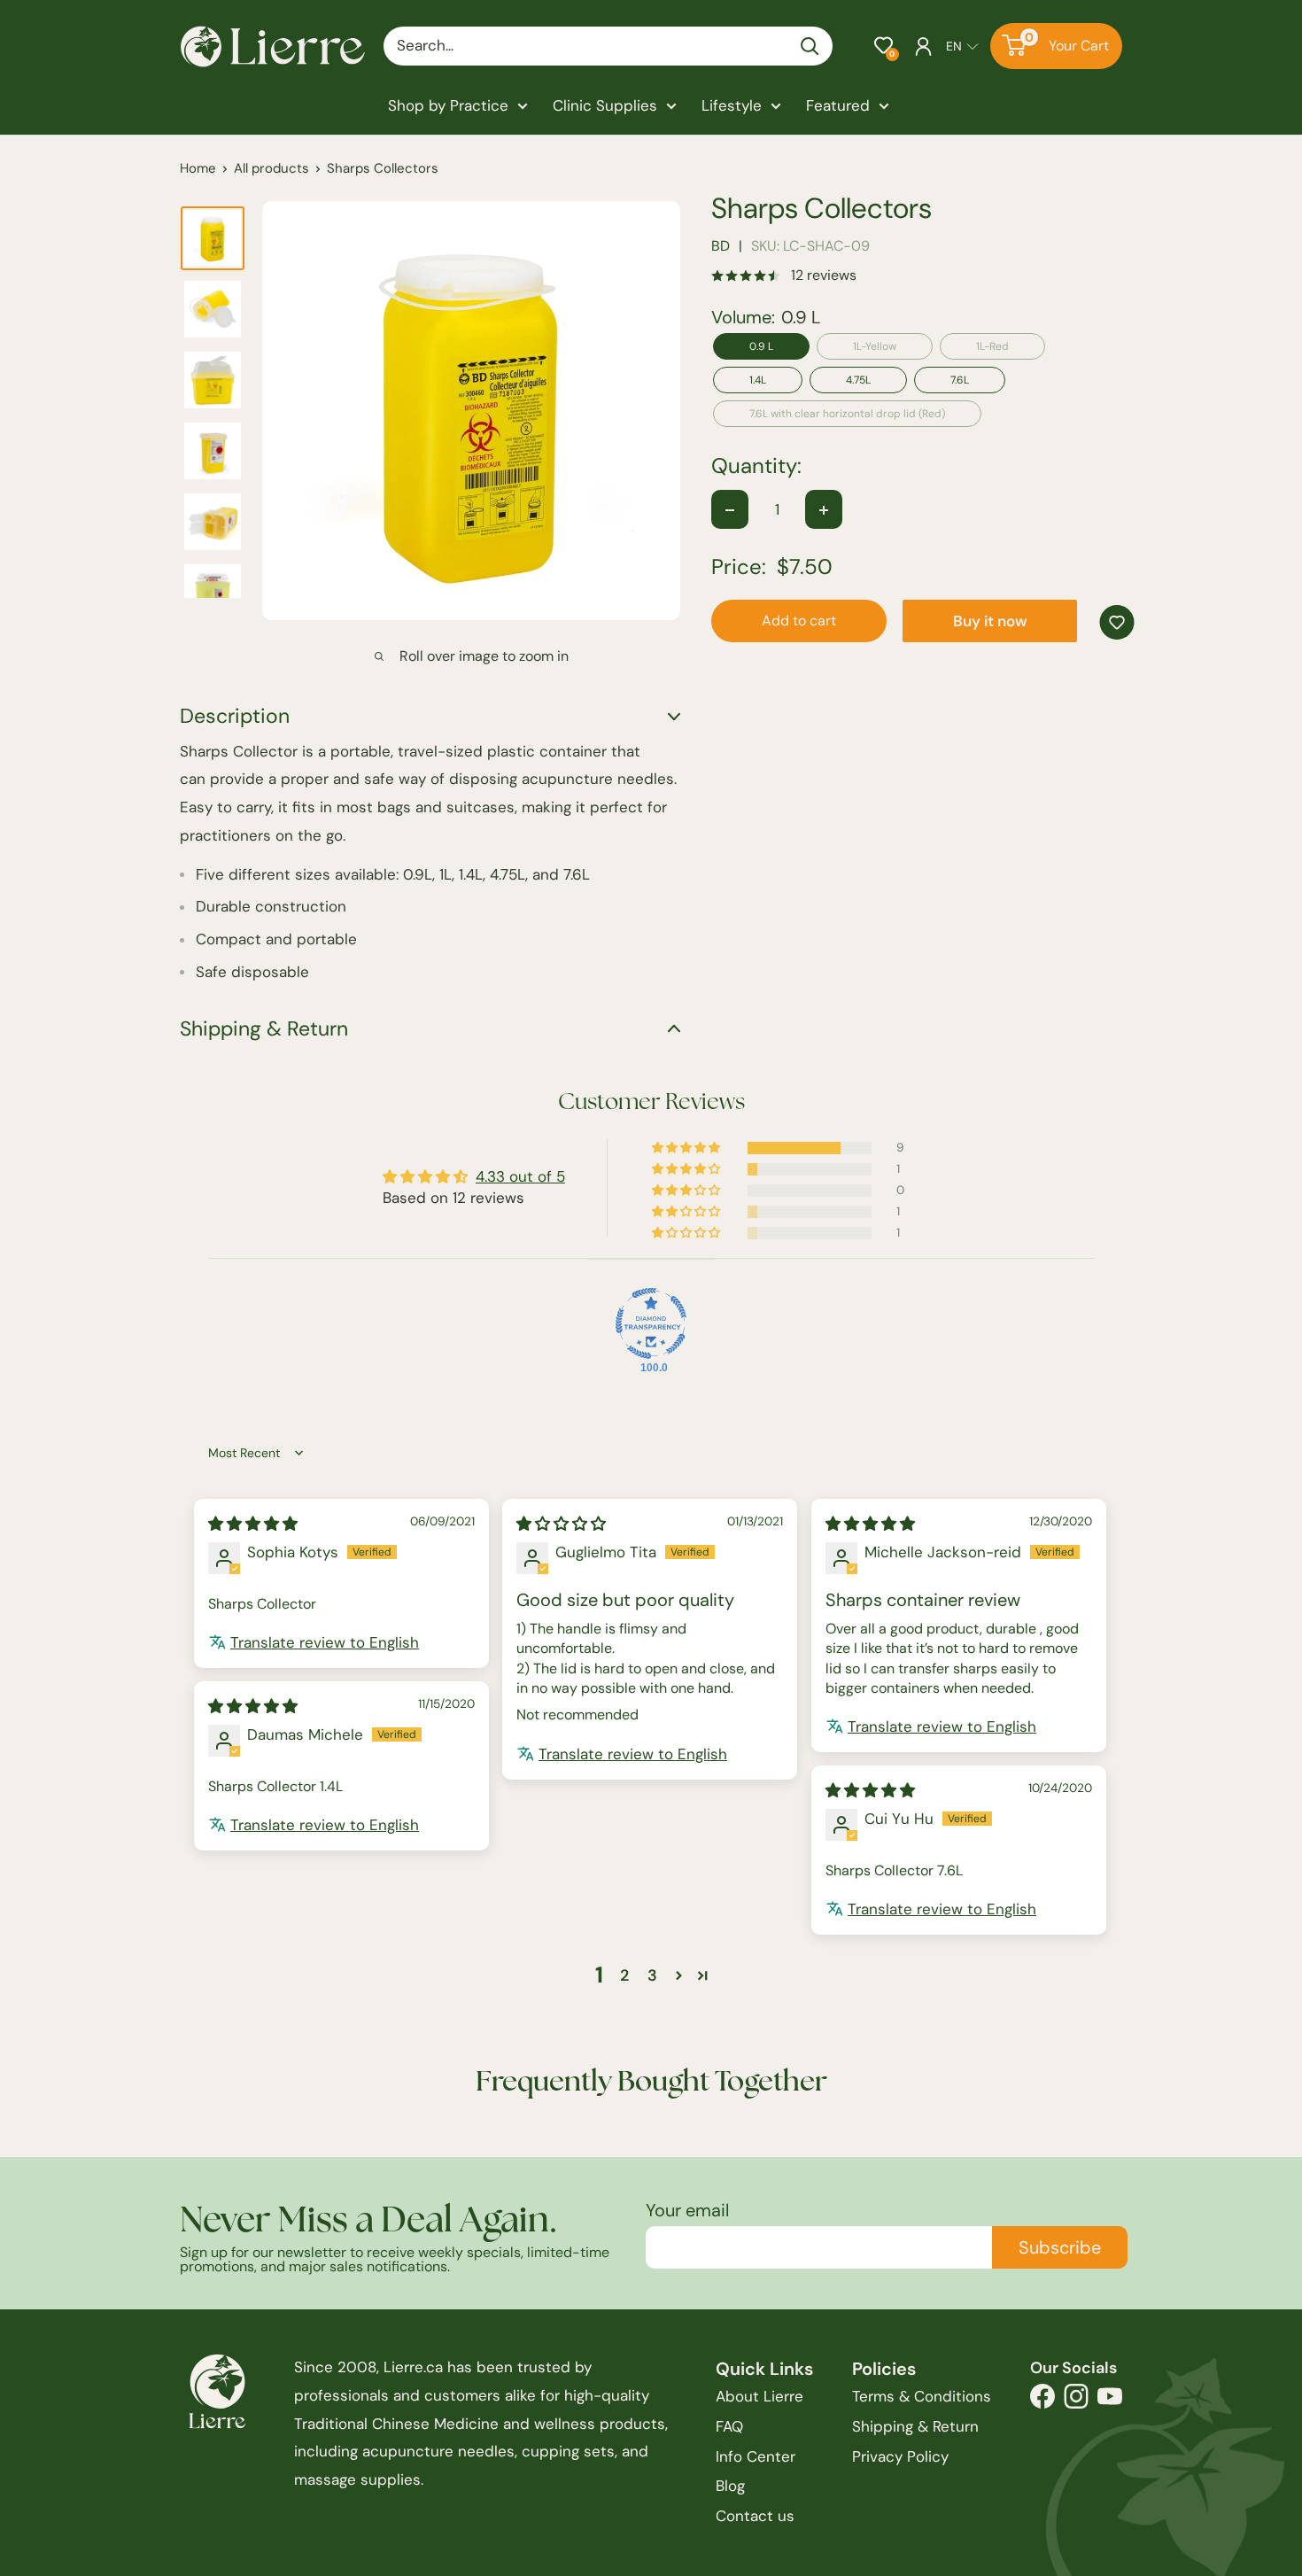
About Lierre (759, 2396)
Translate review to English (325, 1642)
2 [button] (624, 1975)
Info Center (756, 2456)
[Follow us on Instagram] (1076, 2401)
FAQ (729, 2426)
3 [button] (652, 1975)
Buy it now (990, 622)
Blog (730, 2486)
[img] (253, 1524)
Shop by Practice (448, 105)
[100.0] (651, 1323)
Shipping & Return (915, 2426)
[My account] (923, 46)
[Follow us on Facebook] (1042, 2401)
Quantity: (756, 467)
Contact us (755, 2516)
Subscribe (1060, 2247)
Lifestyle (732, 105)
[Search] (810, 46)
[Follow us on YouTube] (1110, 2401)
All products (271, 168)
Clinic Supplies (605, 105)
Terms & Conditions (922, 2396)
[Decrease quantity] (730, 510)
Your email (687, 2210)
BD (721, 247)
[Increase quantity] (824, 510)
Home (198, 168)
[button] (883, 46)
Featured (838, 105)
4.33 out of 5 (520, 1176)
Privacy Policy (900, 2456)
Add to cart (799, 621)
